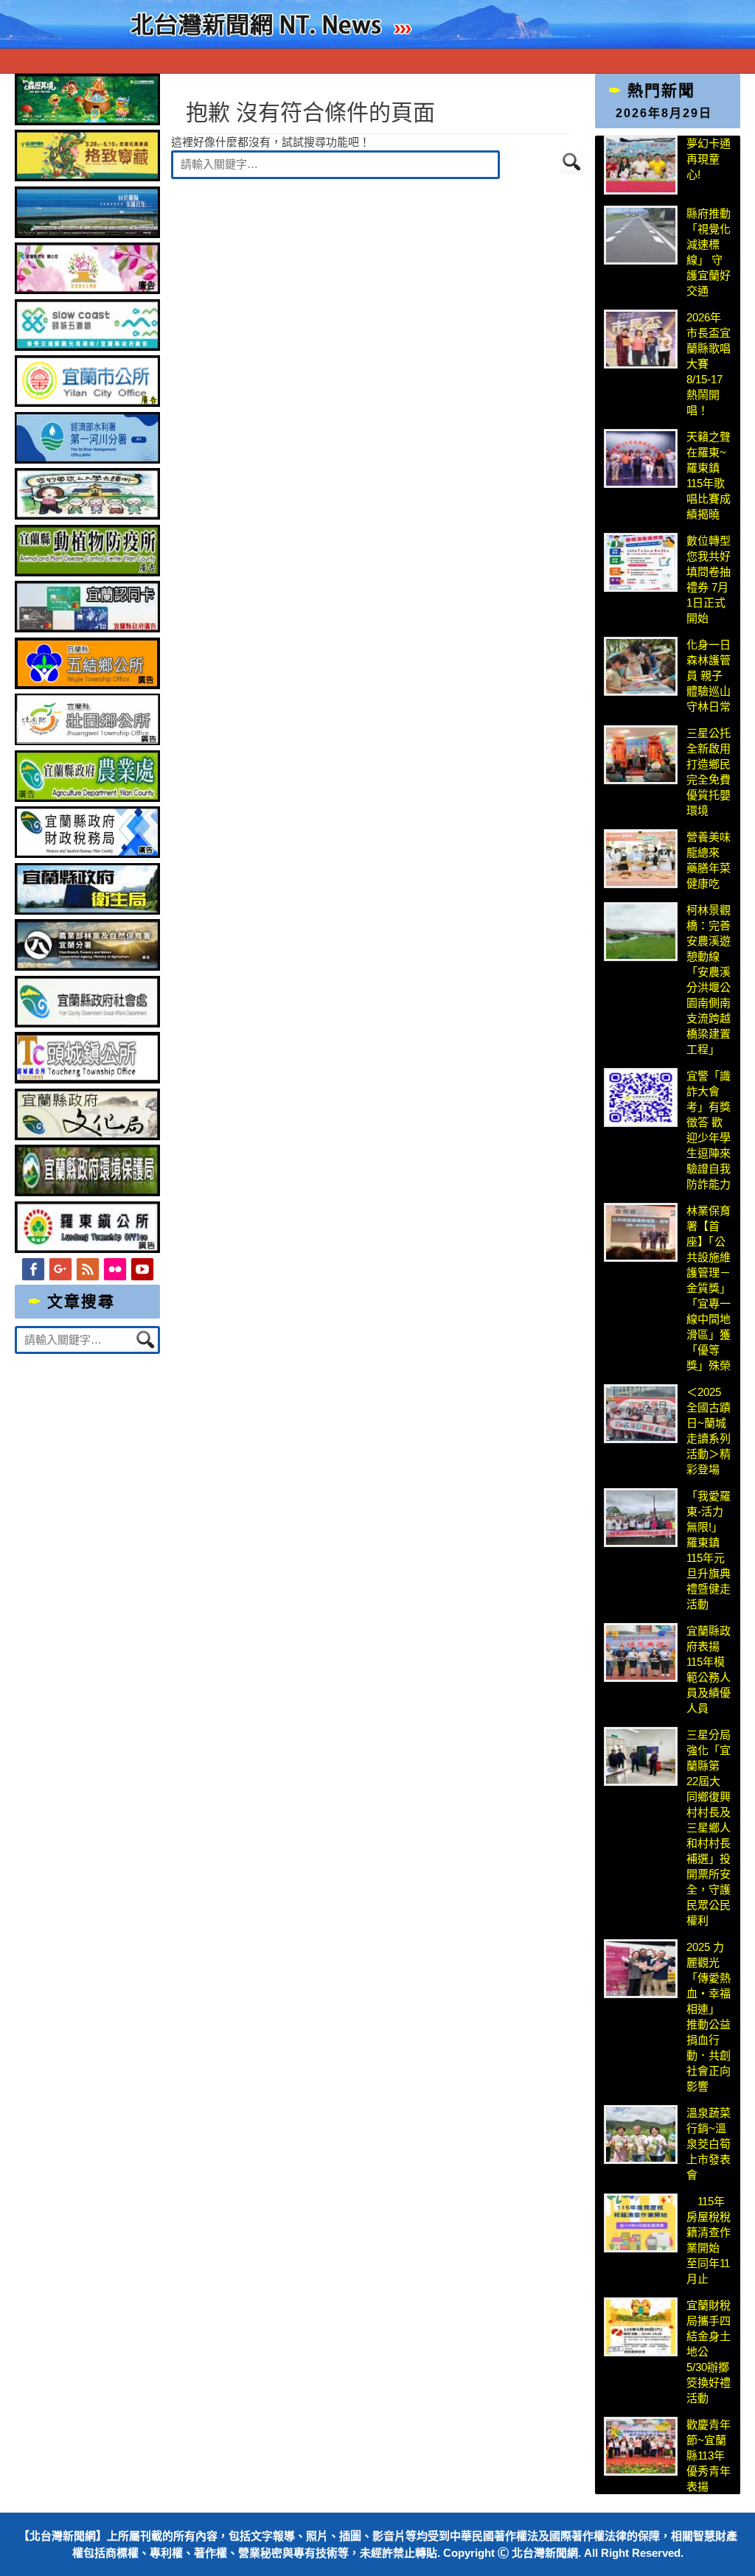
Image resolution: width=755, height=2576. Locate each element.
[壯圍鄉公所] (87, 741)
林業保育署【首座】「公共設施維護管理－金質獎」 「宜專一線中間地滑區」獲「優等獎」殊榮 (709, 1288)
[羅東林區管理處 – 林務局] (87, 967)
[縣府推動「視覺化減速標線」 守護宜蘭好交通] (641, 235)
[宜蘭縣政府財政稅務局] (87, 854)
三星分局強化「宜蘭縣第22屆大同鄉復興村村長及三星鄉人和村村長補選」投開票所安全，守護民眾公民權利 (709, 1828)
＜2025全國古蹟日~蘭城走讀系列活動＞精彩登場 (709, 1431)
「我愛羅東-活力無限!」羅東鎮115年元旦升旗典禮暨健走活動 (709, 1550)
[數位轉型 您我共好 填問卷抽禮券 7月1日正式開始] (641, 562)
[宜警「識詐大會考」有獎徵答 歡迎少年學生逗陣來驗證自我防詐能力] (641, 1097)
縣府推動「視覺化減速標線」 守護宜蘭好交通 (709, 252)
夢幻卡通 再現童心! (709, 159)
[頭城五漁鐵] (87, 347)
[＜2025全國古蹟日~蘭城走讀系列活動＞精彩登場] (641, 1414)
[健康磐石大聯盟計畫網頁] (87, 290)
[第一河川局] (87, 460)
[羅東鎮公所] (87, 1249)
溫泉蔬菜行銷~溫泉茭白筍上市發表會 (709, 2144)
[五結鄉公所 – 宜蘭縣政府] (87, 685)
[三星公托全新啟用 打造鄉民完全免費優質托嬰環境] (641, 755)
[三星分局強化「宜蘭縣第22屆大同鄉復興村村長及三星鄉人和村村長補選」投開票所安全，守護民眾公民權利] (641, 1756)
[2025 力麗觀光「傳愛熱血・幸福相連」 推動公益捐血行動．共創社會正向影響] (641, 1969)
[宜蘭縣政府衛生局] (87, 911)
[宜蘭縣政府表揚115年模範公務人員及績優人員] (641, 1652)
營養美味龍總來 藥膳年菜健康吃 (709, 860)
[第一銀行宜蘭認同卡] (87, 628)
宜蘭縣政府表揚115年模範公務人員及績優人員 (709, 1669)
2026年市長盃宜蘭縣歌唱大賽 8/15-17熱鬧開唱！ (709, 364)
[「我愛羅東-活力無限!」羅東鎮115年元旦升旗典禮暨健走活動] (641, 1518)
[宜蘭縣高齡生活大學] (87, 516)
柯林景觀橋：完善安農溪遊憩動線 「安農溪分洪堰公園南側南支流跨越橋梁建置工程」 (709, 980)
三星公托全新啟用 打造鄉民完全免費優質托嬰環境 (709, 772)
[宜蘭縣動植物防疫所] (87, 572)
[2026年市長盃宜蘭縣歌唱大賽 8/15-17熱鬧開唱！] (641, 339)
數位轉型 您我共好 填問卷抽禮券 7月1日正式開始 (709, 579)
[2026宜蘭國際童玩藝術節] (87, 121)
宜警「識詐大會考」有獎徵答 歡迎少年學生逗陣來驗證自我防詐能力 (709, 1130)
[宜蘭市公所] (87, 403)
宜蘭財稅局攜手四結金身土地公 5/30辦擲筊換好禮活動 (709, 2352)
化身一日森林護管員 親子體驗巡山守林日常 (709, 676)
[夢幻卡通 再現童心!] (641, 165)
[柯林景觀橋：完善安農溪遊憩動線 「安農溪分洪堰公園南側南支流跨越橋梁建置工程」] (641, 932)
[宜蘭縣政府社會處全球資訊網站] (87, 1023)
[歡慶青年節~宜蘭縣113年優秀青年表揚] (641, 2446)
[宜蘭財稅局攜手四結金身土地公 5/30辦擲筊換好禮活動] (641, 2327)
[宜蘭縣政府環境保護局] (87, 1192)
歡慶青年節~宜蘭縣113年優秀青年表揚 (709, 2455)
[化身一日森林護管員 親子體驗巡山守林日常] (641, 666)
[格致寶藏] (87, 177)
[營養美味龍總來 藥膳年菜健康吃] (641, 859)
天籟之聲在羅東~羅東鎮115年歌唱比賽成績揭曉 (709, 475)
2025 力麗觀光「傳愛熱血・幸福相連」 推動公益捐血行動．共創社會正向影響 (709, 2017)
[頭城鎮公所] (87, 1079)
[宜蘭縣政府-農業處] (87, 798)
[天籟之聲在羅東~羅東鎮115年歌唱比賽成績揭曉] (641, 458)
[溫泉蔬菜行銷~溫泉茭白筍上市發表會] (641, 2135)
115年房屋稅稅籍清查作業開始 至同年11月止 (709, 2240)
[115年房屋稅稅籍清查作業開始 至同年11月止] (641, 2223)
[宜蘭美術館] (87, 234)
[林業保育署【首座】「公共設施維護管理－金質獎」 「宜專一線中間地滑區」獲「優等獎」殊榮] (641, 1232)
